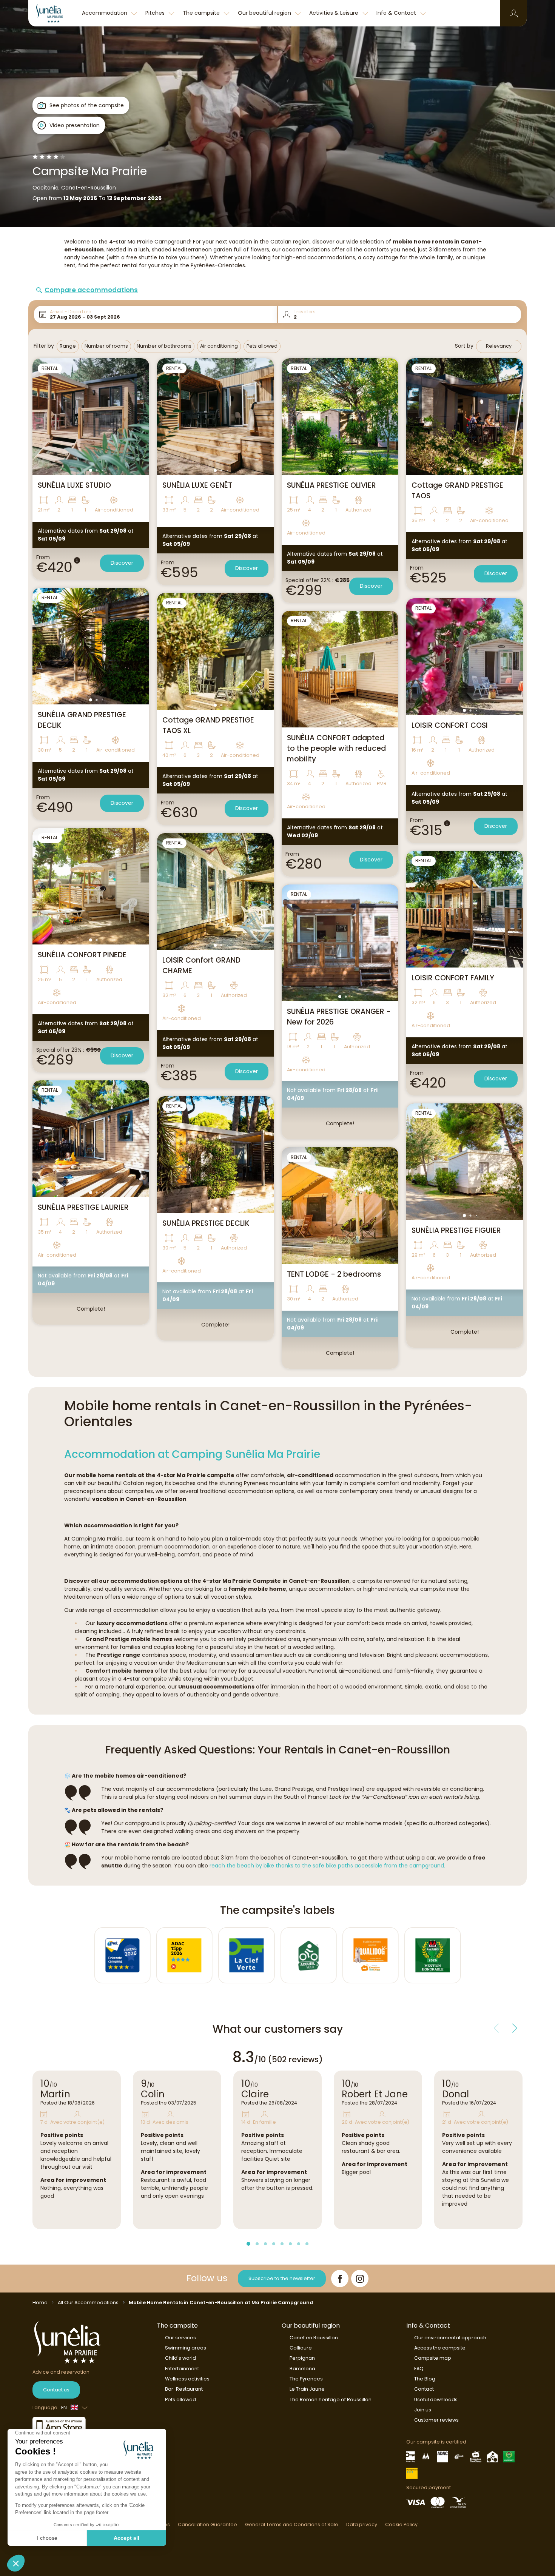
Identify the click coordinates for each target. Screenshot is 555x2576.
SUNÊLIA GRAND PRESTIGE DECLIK (82, 720)
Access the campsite (440, 2348)
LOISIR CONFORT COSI (450, 725)
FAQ (419, 2369)
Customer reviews (436, 2420)
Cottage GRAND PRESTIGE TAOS (457, 491)
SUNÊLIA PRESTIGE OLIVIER (331, 485)
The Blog (425, 2379)
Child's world (180, 2358)
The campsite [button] (202, 13)
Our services (180, 2338)
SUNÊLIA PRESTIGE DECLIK (206, 1223)
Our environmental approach (450, 2338)
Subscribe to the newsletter (282, 2278)
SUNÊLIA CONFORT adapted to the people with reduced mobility (336, 748)
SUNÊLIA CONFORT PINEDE (82, 955)
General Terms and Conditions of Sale (292, 2524)
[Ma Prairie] (53, 13)
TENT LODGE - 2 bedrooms (334, 1274)
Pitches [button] (156, 13)
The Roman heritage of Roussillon (331, 2400)
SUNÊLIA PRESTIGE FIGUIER (456, 1230)
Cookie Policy (401, 2524)
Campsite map (433, 2358)
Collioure (301, 2348)
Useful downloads (436, 2400)
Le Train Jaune (307, 2389)
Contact (424, 2389)
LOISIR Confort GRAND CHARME (201, 965)
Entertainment (182, 2369)
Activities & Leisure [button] (335, 13)
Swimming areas (186, 2348)
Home (40, 2303)
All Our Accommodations (88, 2303)
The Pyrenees (306, 2379)
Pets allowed (180, 2400)
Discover (122, 563)
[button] (514, 13)
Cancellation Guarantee (207, 2524)
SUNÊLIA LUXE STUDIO (74, 485)
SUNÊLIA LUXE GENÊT (197, 485)
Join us (423, 2410)
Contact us (56, 2390)
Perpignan (302, 2358)
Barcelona (302, 2369)
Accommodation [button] (105, 13)
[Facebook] (340, 2279)
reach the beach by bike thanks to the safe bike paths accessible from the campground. (327, 1866)
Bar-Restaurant (184, 2389)
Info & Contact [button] (397, 13)
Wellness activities (187, 2379)
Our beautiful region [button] (265, 13)
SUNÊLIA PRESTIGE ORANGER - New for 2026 (339, 1017)
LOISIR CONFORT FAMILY (453, 978)
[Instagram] (360, 2279)
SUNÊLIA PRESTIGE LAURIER (83, 1207)
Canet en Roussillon (314, 2338)
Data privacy (362, 2524)
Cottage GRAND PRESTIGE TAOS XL (208, 725)
